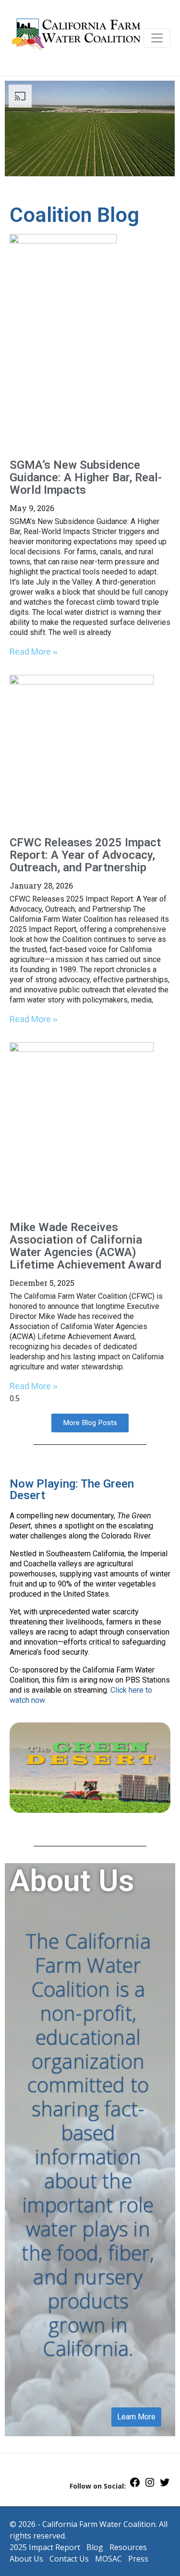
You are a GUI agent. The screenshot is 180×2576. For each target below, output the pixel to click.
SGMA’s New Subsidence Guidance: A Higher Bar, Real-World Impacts (86, 477)
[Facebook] (135, 2485)
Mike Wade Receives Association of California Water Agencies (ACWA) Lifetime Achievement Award (85, 1246)
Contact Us (69, 2559)
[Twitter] (165, 2485)
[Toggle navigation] (157, 38)
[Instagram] (150, 2485)
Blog (95, 2547)
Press (138, 2559)
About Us (26, 2559)
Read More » (34, 652)
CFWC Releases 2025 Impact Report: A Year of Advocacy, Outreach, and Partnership (85, 855)
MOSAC (108, 2559)
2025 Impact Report (45, 2547)
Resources (128, 2547)
